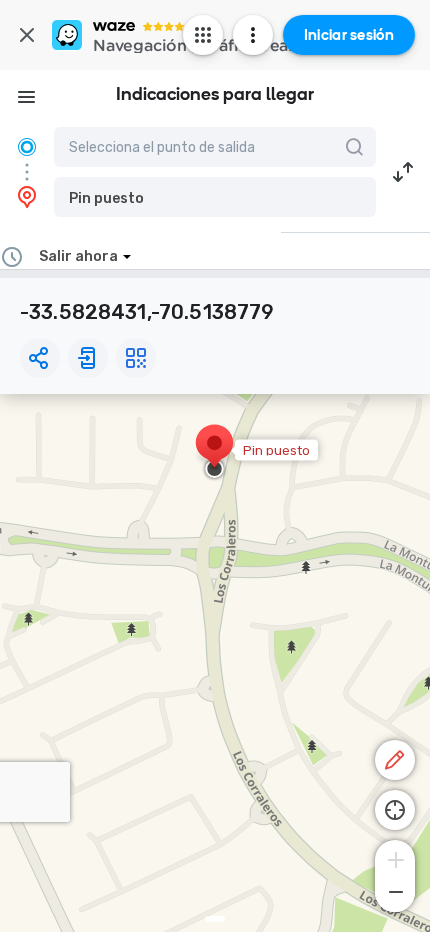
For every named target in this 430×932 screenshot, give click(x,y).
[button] (215, 197)
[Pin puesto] (214, 453)
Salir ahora (78, 256)
